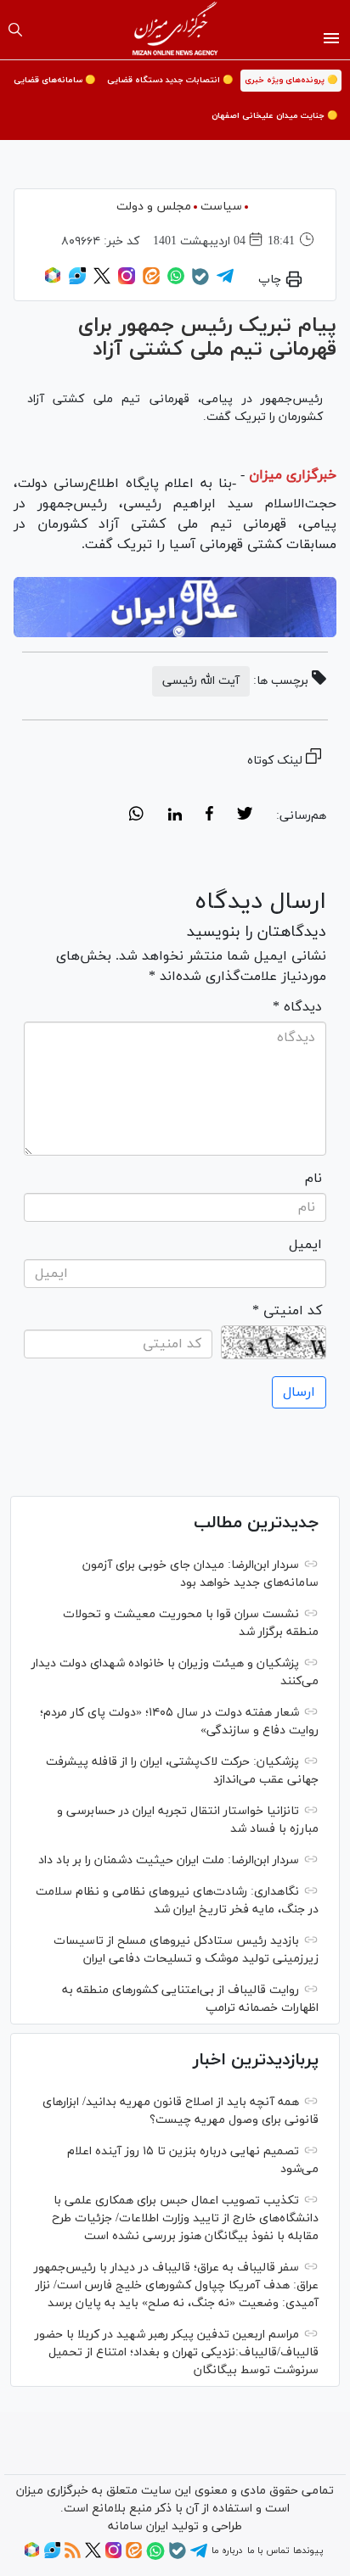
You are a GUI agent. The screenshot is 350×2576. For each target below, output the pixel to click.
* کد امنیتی (287, 1311)
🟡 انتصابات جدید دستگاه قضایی (170, 80)
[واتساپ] (176, 282)
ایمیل (305, 1245)
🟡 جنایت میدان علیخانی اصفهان (274, 116)
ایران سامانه (138, 2526)
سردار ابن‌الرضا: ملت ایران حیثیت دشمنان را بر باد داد (169, 1860)
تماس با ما (268, 2551)
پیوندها (308, 2551)
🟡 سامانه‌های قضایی (54, 80)
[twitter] (245, 816)
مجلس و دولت (154, 207)
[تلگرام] (225, 282)
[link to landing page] (175, 30)
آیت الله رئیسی (201, 681)
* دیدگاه (297, 1007)
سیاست (221, 207)
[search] (15, 30)
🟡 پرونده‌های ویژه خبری (291, 80)
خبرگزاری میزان (293, 475)
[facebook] (209, 816)
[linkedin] (175, 816)
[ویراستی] (77, 282)
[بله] (200, 283)
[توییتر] (102, 282)
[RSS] (73, 2556)
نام (313, 1179)
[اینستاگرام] (127, 282)
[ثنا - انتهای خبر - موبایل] (175, 607)
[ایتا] (151, 282)
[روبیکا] (53, 282)
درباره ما (227, 2551)
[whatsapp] (136, 816)
